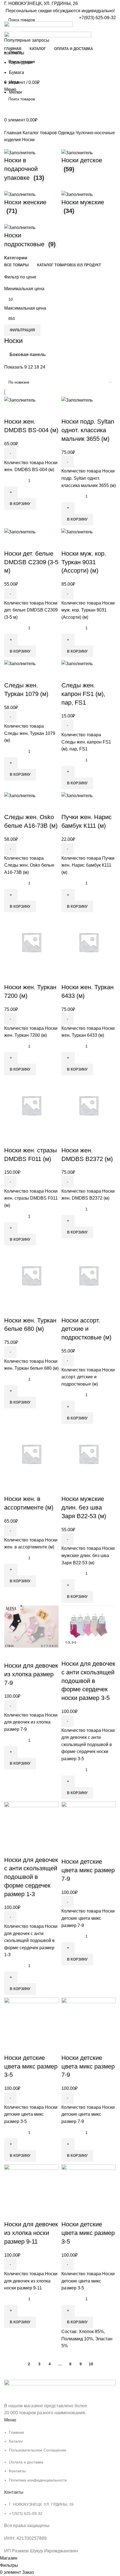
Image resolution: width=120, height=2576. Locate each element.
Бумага (16, 72)
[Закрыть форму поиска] (7, 7)
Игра (14, 82)
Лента (15, 52)
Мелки (15, 92)
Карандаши (21, 62)
